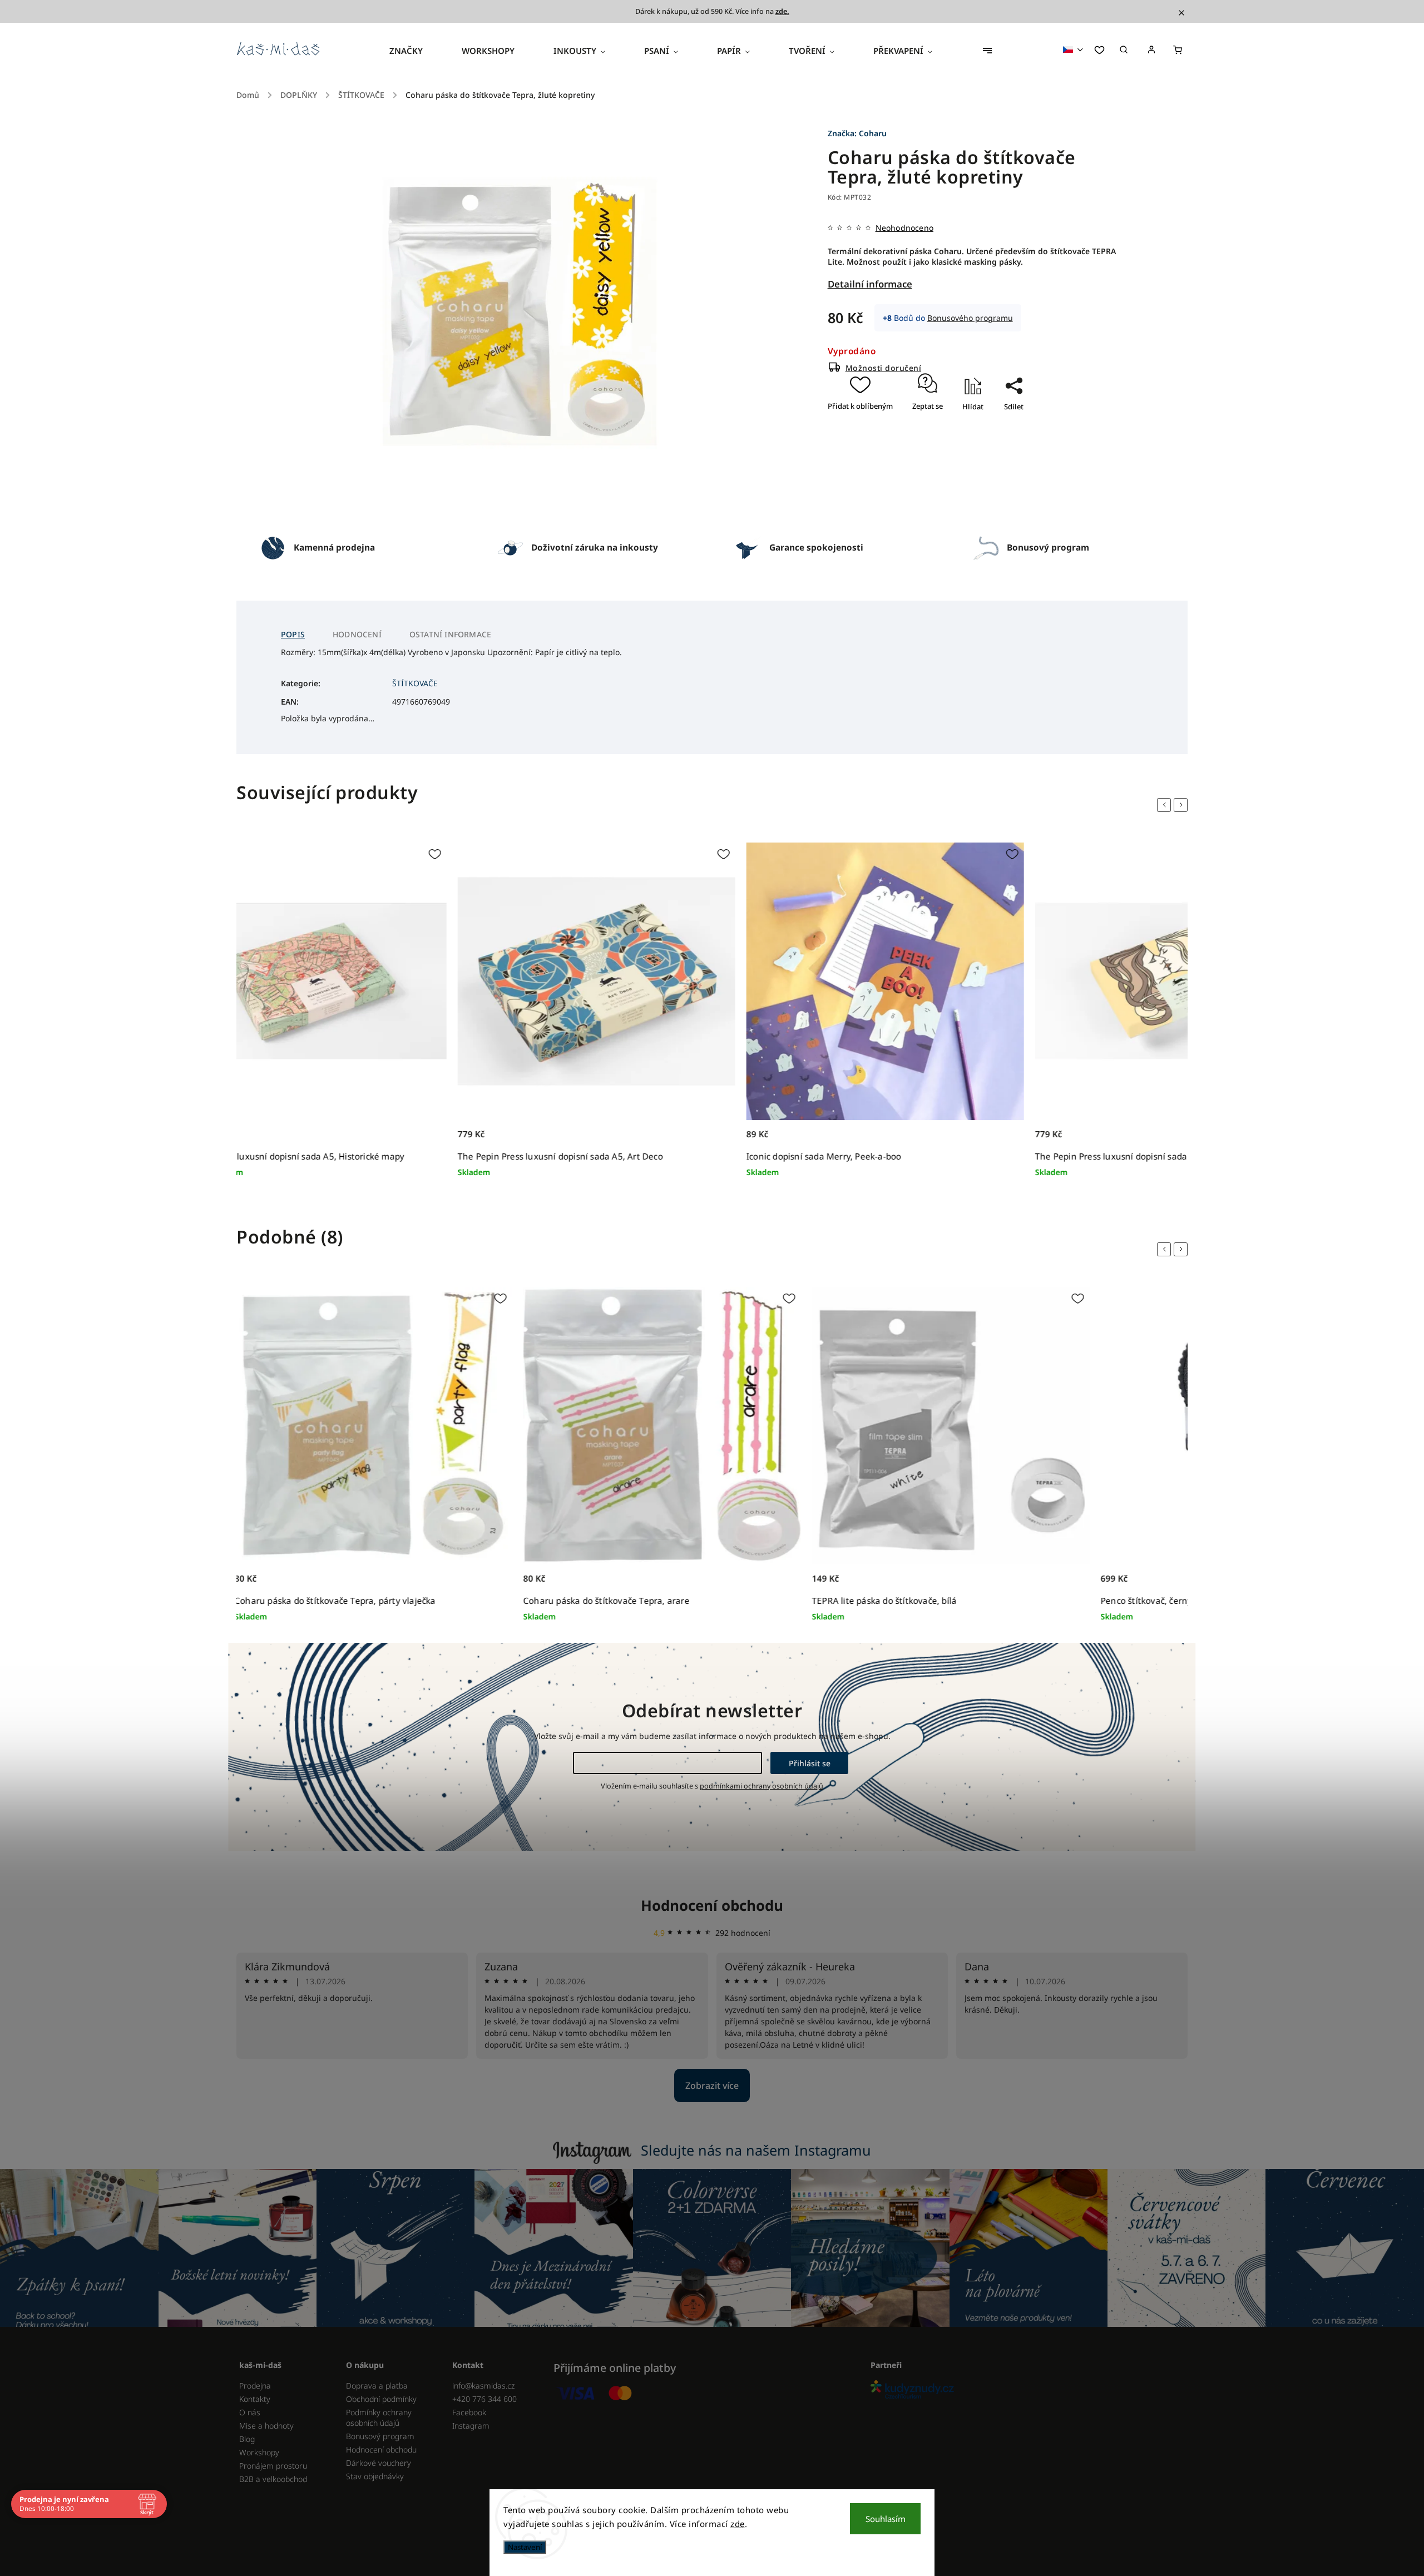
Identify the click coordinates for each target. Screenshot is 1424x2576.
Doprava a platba (377, 2386)
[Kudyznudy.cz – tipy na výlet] (1025, 2391)
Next (1183, 805)
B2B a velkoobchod (273, 2479)
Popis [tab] (293, 634)
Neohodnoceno (904, 228)
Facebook (469, 2412)
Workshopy (259, 2452)
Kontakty (255, 2399)
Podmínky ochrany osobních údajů (379, 2418)
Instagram (471, 2426)
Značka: (857, 133)
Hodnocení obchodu (712, 1905)
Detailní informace (870, 284)
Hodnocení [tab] (357, 634)
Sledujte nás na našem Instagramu (756, 2150)
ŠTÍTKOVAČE (415, 683)
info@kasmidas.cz (483, 2386)
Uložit (1003, 426)
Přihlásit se (810, 1763)
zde (738, 2524)
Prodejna (255, 2386)
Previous (1166, 805)
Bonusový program (380, 2436)
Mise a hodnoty (266, 2426)
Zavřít (1009, 439)
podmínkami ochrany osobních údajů (762, 1786)
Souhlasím (886, 2519)
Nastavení (525, 2547)
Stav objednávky (375, 2476)
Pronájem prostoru (273, 2466)
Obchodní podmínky (381, 2399)
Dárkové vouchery (379, 2463)
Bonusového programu (970, 318)
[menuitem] (416, 51)
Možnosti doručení (884, 368)
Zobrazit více (712, 2085)
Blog (247, 2439)
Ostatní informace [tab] (450, 634)
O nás (250, 2412)
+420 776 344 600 (484, 2399)
